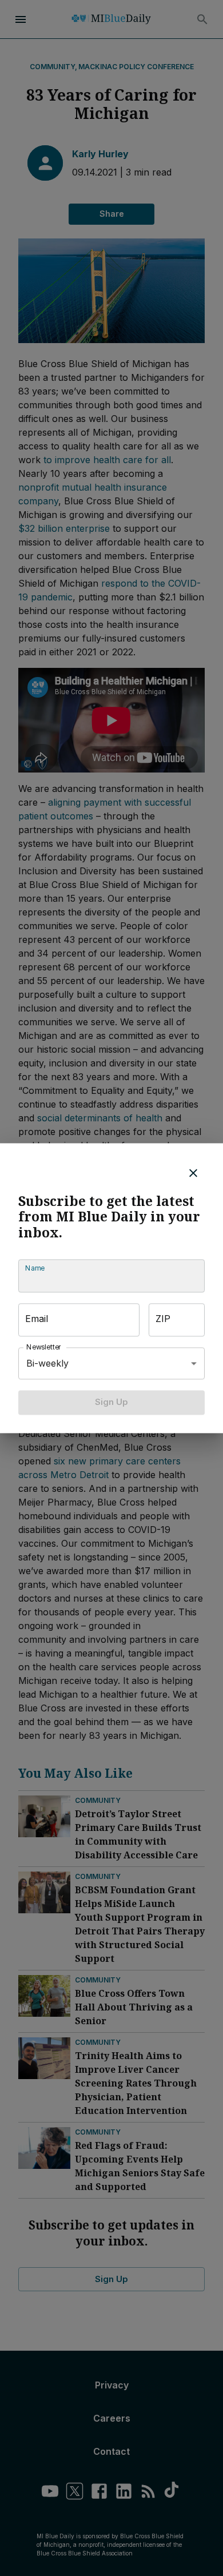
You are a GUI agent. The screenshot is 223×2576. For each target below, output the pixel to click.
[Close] (193, 1173)
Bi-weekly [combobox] (47, 1363)
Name (35, 1269)
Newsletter (44, 1347)
